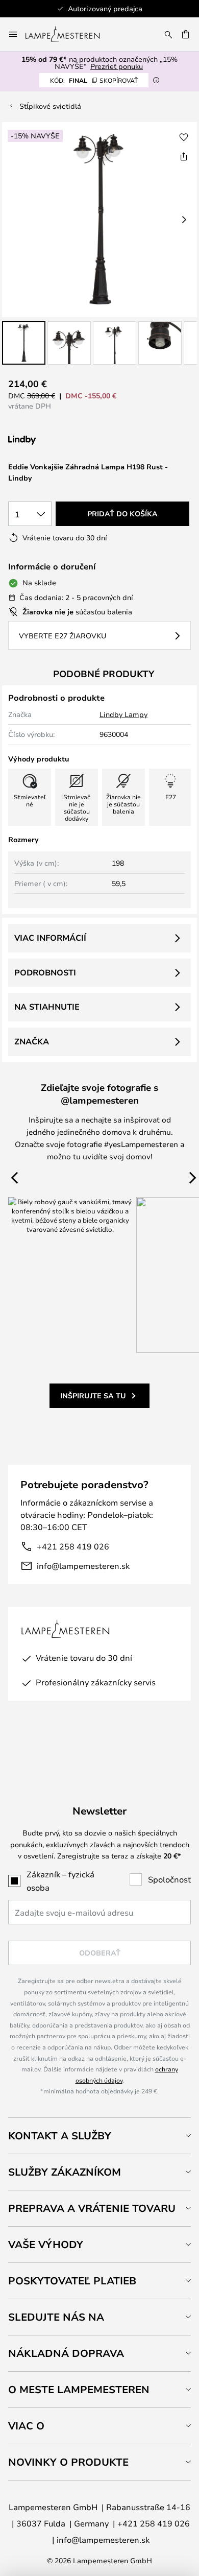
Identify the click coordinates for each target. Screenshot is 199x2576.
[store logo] (69, 34)
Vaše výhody (46, 2244)
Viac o (26, 2426)
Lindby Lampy (123, 714)
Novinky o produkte (68, 2462)
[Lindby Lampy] (62, 440)
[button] (24, 343)
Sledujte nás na (56, 2317)
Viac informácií (50, 938)
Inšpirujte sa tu (93, 1396)
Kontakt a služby (60, 2136)
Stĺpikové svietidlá (50, 106)
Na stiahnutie (47, 1007)
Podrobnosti (45, 972)
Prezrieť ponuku (117, 66)
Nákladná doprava (66, 2353)
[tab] (99, 2136)
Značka (32, 1041)
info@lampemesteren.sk (83, 1566)
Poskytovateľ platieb (72, 2281)
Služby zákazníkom (65, 2172)
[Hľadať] (168, 34)
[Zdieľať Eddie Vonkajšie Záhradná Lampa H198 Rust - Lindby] (184, 156)
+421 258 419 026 (73, 1546)
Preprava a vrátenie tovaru (92, 2208)
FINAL (94, 80)
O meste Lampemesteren (79, 2389)
